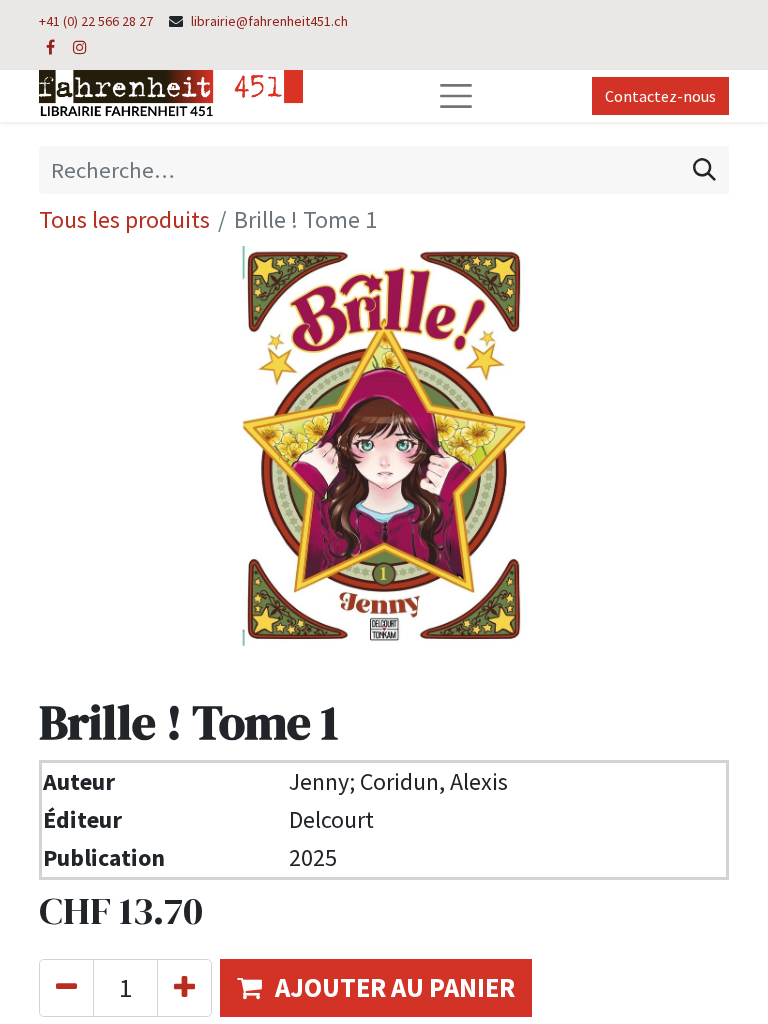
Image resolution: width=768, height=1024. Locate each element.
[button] (376, 988)
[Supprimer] (66, 988)
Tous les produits (124, 219)
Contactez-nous (660, 96)
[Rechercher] (704, 170)
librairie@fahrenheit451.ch (269, 21)
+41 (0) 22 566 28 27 (96, 21)
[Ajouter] (184, 988)
